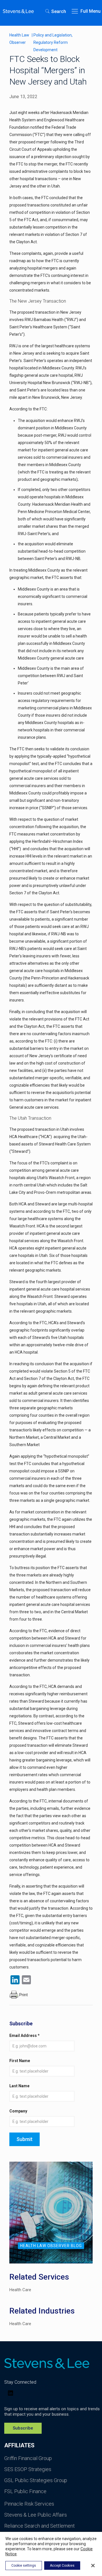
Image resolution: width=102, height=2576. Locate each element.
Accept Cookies (62, 2566)
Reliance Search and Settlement (40, 2526)
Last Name (19, 2086)
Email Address (25, 2036)
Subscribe (23, 2428)
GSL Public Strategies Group (36, 2480)
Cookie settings (24, 2566)
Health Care (20, 2290)
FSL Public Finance (25, 2491)
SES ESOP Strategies (28, 2469)
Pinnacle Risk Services (29, 2504)
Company (18, 2111)
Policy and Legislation (53, 35)
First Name (20, 2061)
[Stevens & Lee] (18, 11)
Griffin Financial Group (28, 2458)
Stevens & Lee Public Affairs (36, 2515)
